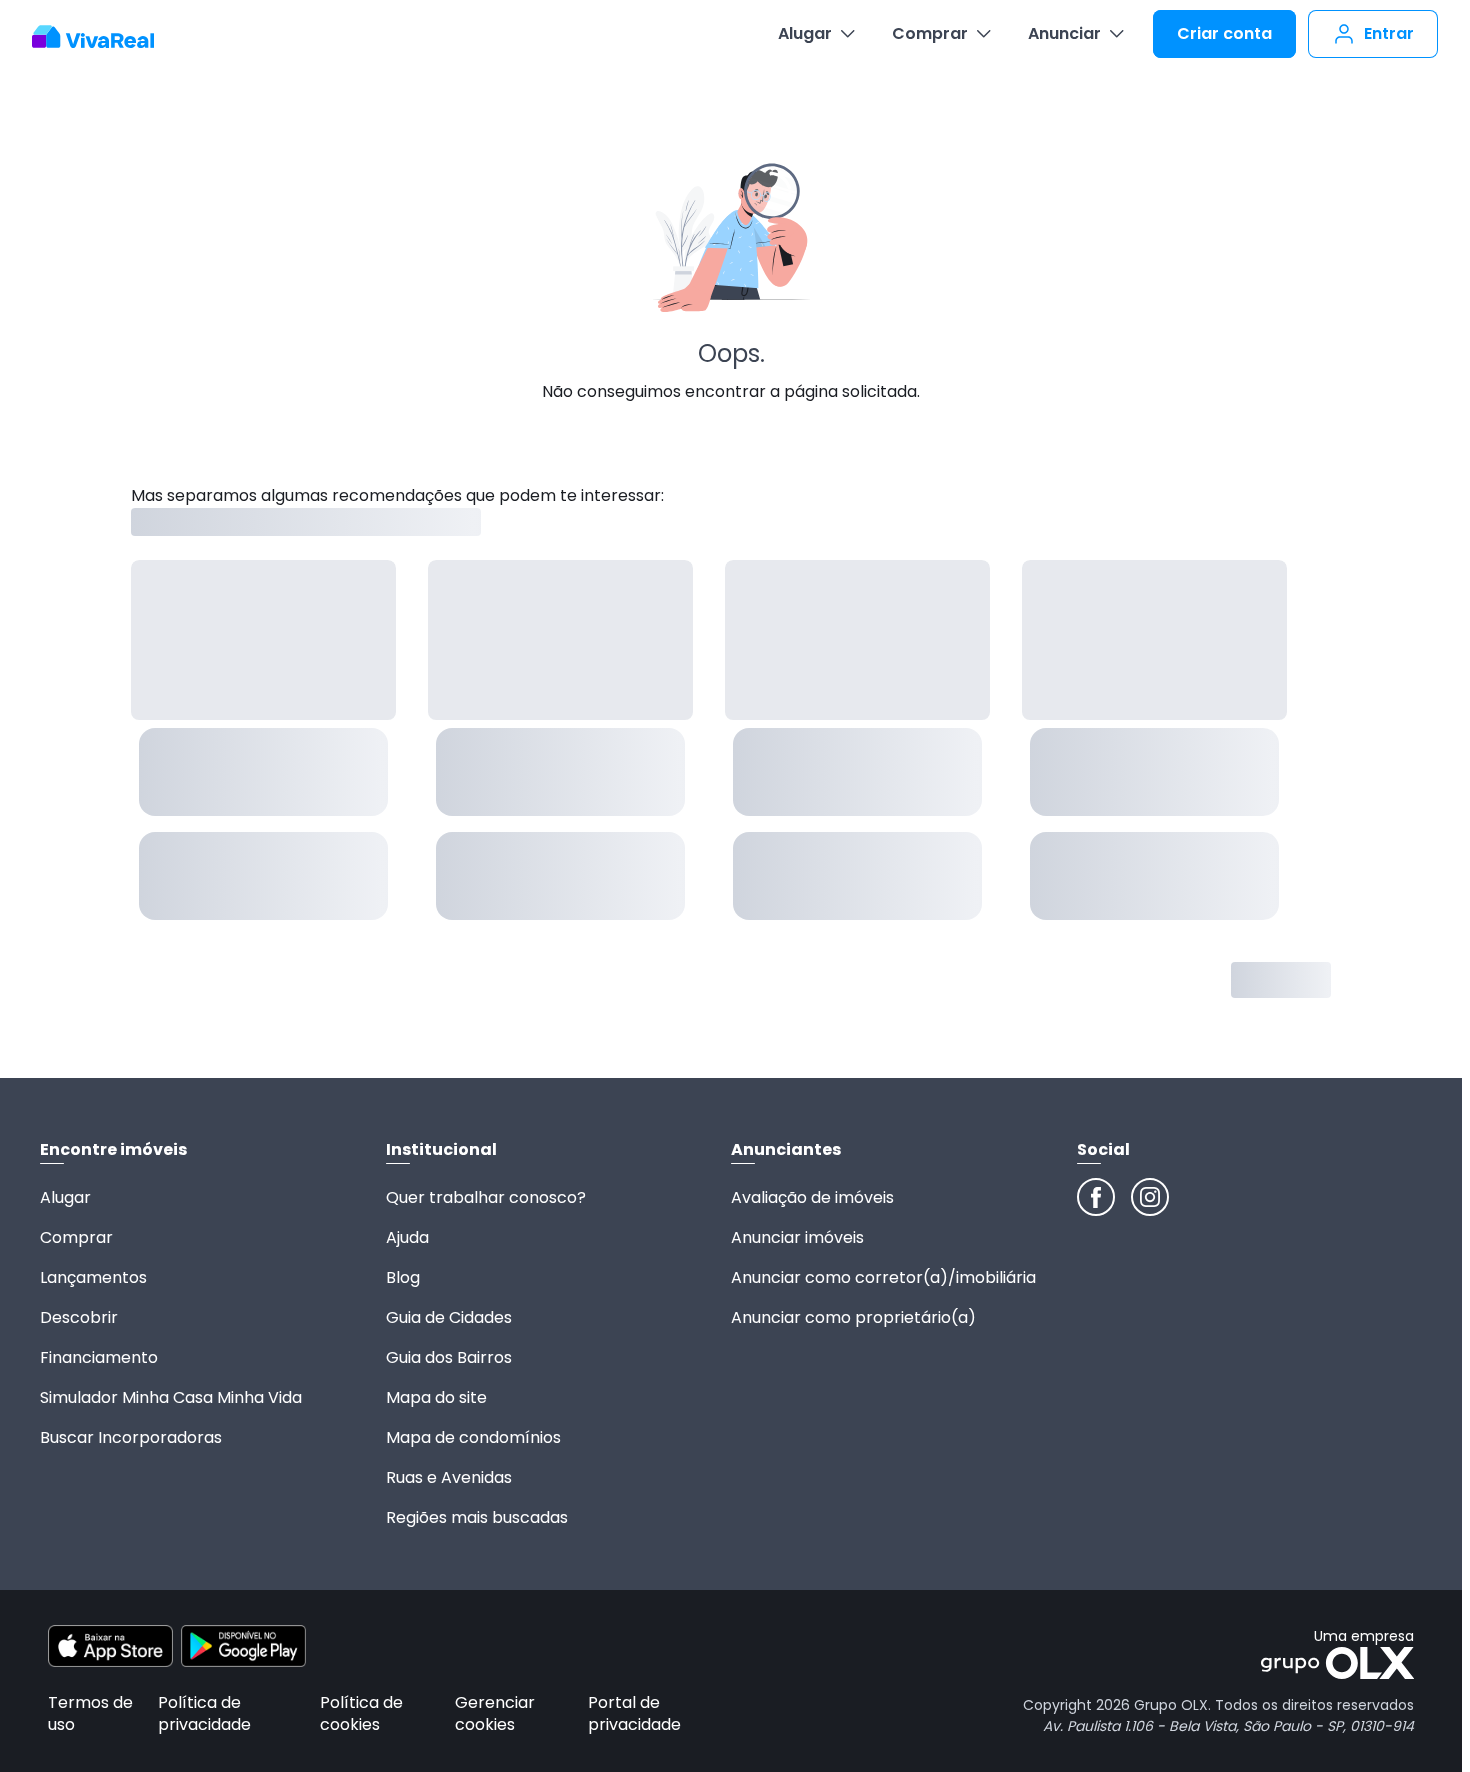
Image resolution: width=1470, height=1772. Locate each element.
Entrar (1389, 33)
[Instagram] (1150, 1197)
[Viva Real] (103, 37)
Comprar (930, 33)
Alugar (805, 33)
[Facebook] (1096, 1197)
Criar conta (1224, 33)
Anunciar (1064, 33)
